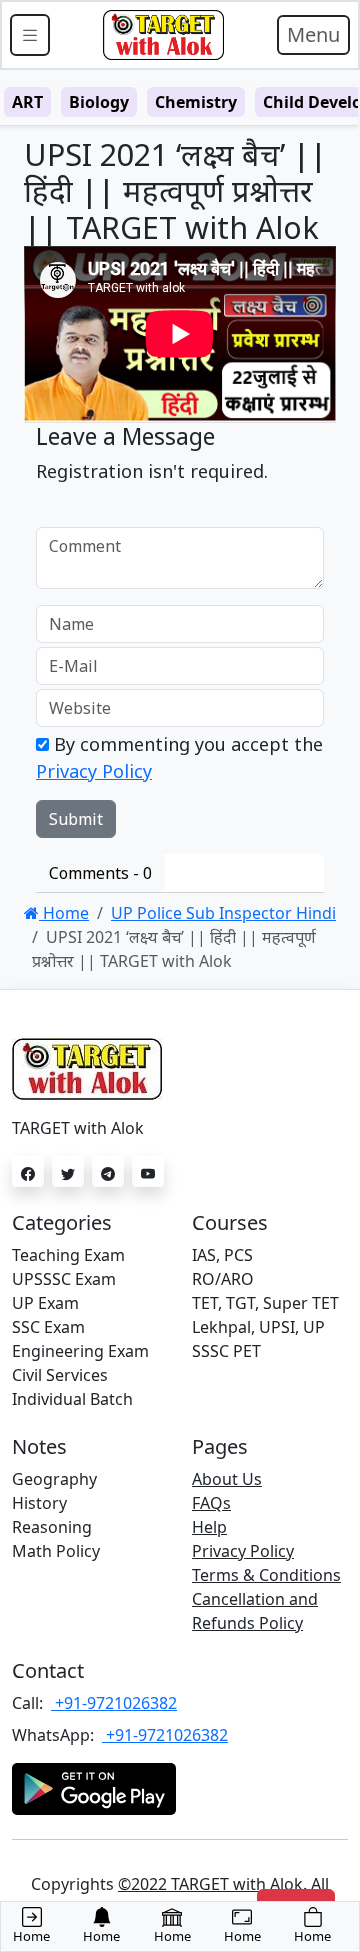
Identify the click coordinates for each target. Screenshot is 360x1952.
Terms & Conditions (266, 1575)
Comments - (100, 873)
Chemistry (196, 102)
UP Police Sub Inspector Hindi (223, 913)
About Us (227, 1479)
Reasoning (52, 1527)
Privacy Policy (94, 771)
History (39, 1503)
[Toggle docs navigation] (30, 35)
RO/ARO (223, 1279)
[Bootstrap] (163, 35)
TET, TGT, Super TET (265, 1303)
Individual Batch (72, 1399)
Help (209, 1527)
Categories (62, 1222)
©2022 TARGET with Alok (210, 1884)
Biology (99, 102)
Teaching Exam (68, 1255)
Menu (313, 34)
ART (27, 102)
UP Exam (45, 1303)
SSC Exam (48, 1327)
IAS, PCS (222, 1255)
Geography (54, 1479)
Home (64, 913)
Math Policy (56, 1551)
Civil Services (60, 1375)
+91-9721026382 (114, 1703)
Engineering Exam (80, 1351)
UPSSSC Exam (64, 1279)
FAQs (211, 1503)
